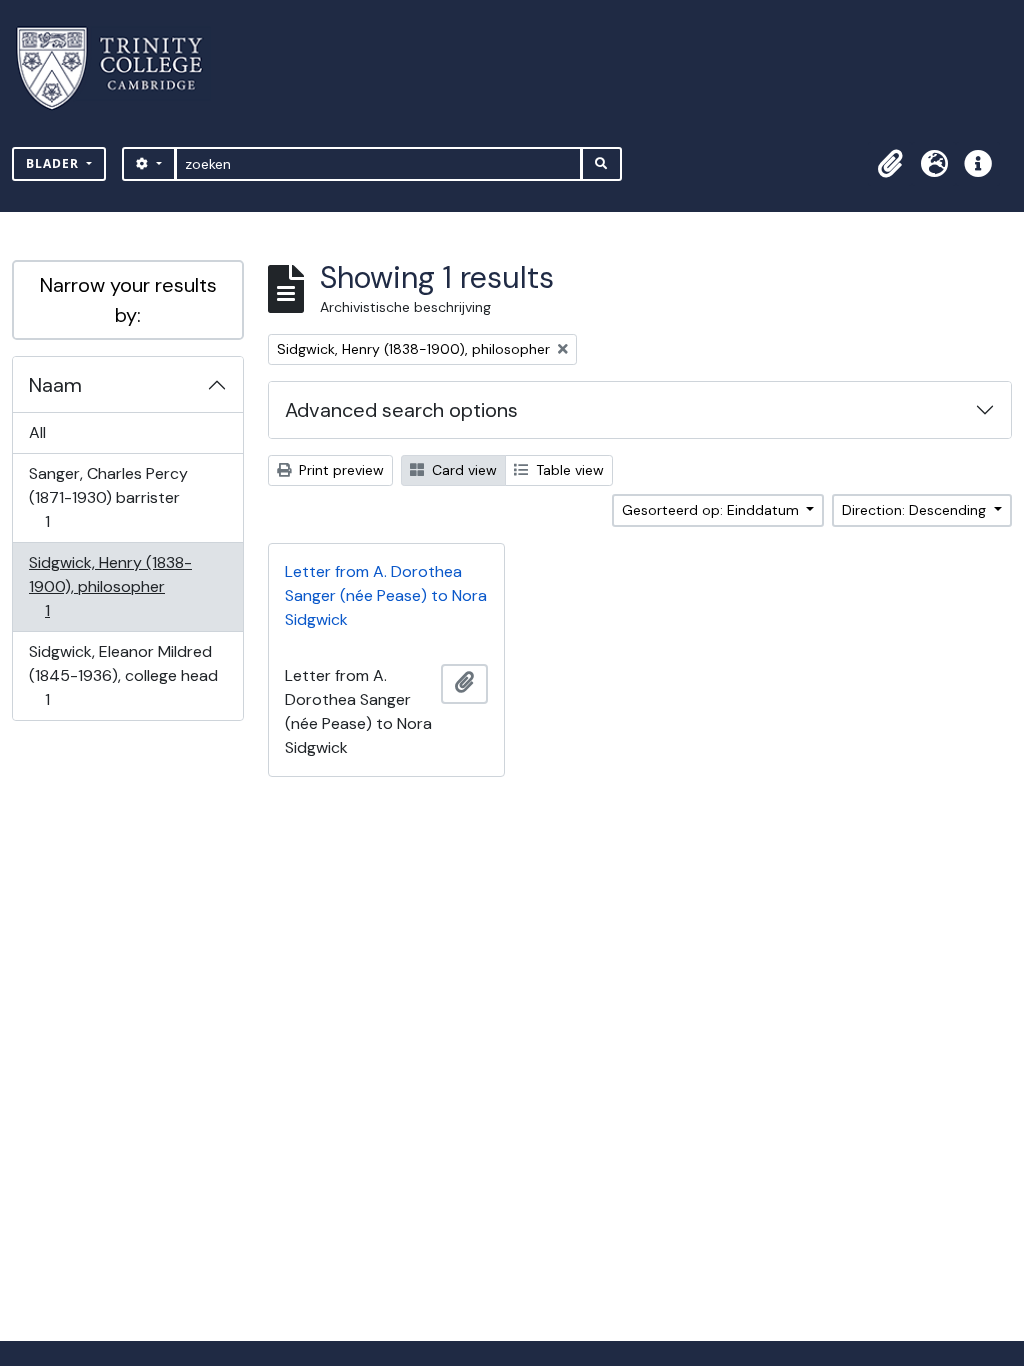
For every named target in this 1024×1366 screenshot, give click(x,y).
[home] (121, 68)
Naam (55, 385)
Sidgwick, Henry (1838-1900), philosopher (110, 586)
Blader (54, 163)
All (37, 432)
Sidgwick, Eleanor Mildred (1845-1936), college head (123, 675)
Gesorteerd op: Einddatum (712, 510)
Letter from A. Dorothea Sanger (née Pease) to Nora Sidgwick (386, 595)
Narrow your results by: (128, 300)
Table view (568, 470)
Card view (462, 470)
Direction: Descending (916, 510)
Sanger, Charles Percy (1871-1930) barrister (108, 497)
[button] (890, 164)
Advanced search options (401, 410)
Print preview (339, 470)
